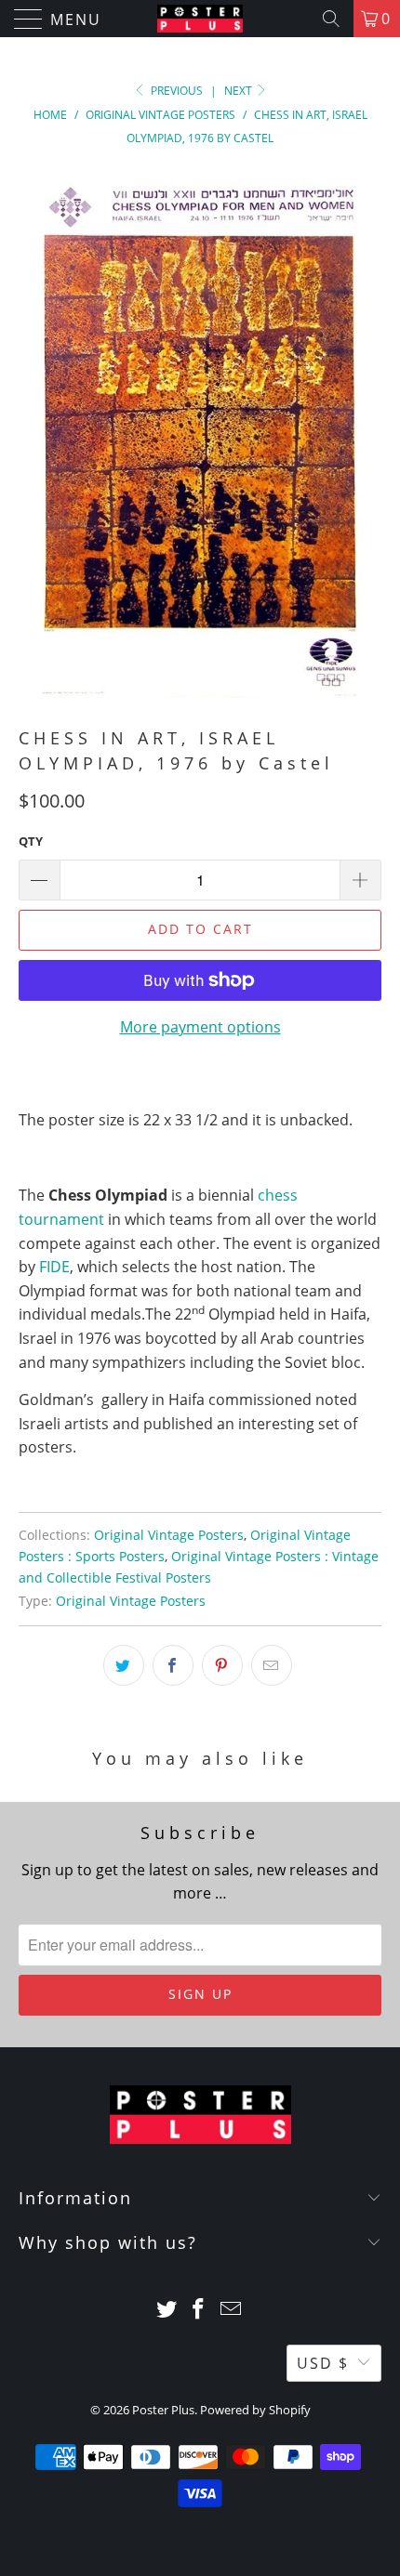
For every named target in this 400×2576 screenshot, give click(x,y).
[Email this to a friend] (272, 1665)
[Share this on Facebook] (173, 1665)
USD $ (323, 2363)
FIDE (54, 1267)
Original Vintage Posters (169, 1535)
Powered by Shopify (255, 2410)
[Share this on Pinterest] (222, 1665)
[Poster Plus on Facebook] (199, 2310)
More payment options (200, 1027)
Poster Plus (163, 2410)
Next (240, 91)
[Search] (331, 19)
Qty (31, 841)
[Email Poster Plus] (232, 2310)
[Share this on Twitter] (124, 1665)
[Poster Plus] (200, 19)
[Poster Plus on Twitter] (167, 2310)
